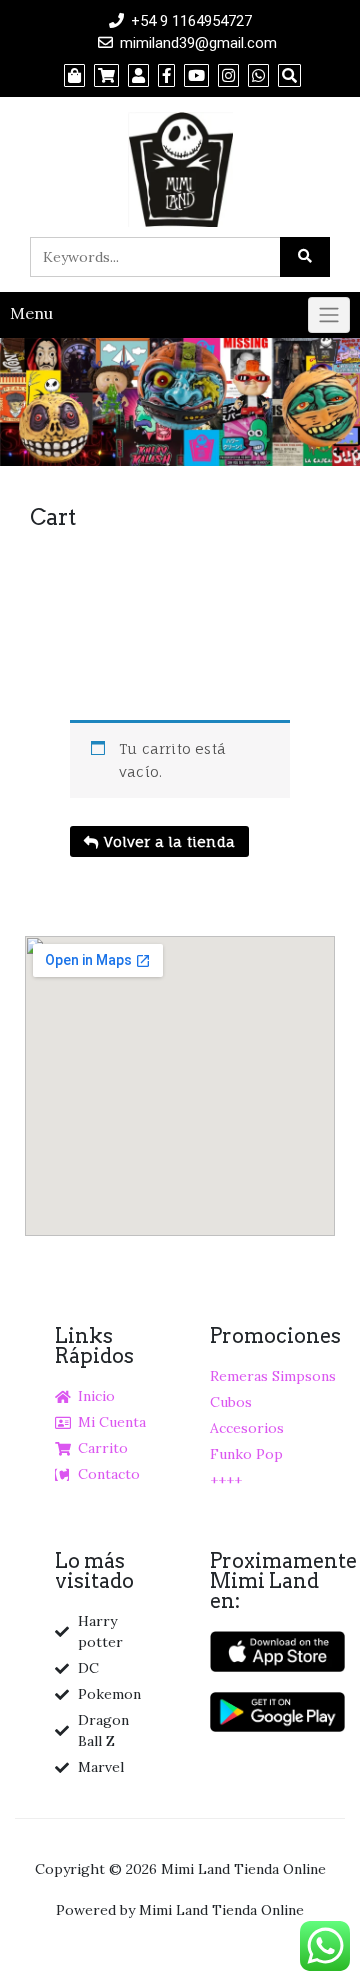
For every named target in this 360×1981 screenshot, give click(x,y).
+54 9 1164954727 (191, 21)
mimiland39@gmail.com (198, 43)
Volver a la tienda (167, 841)
